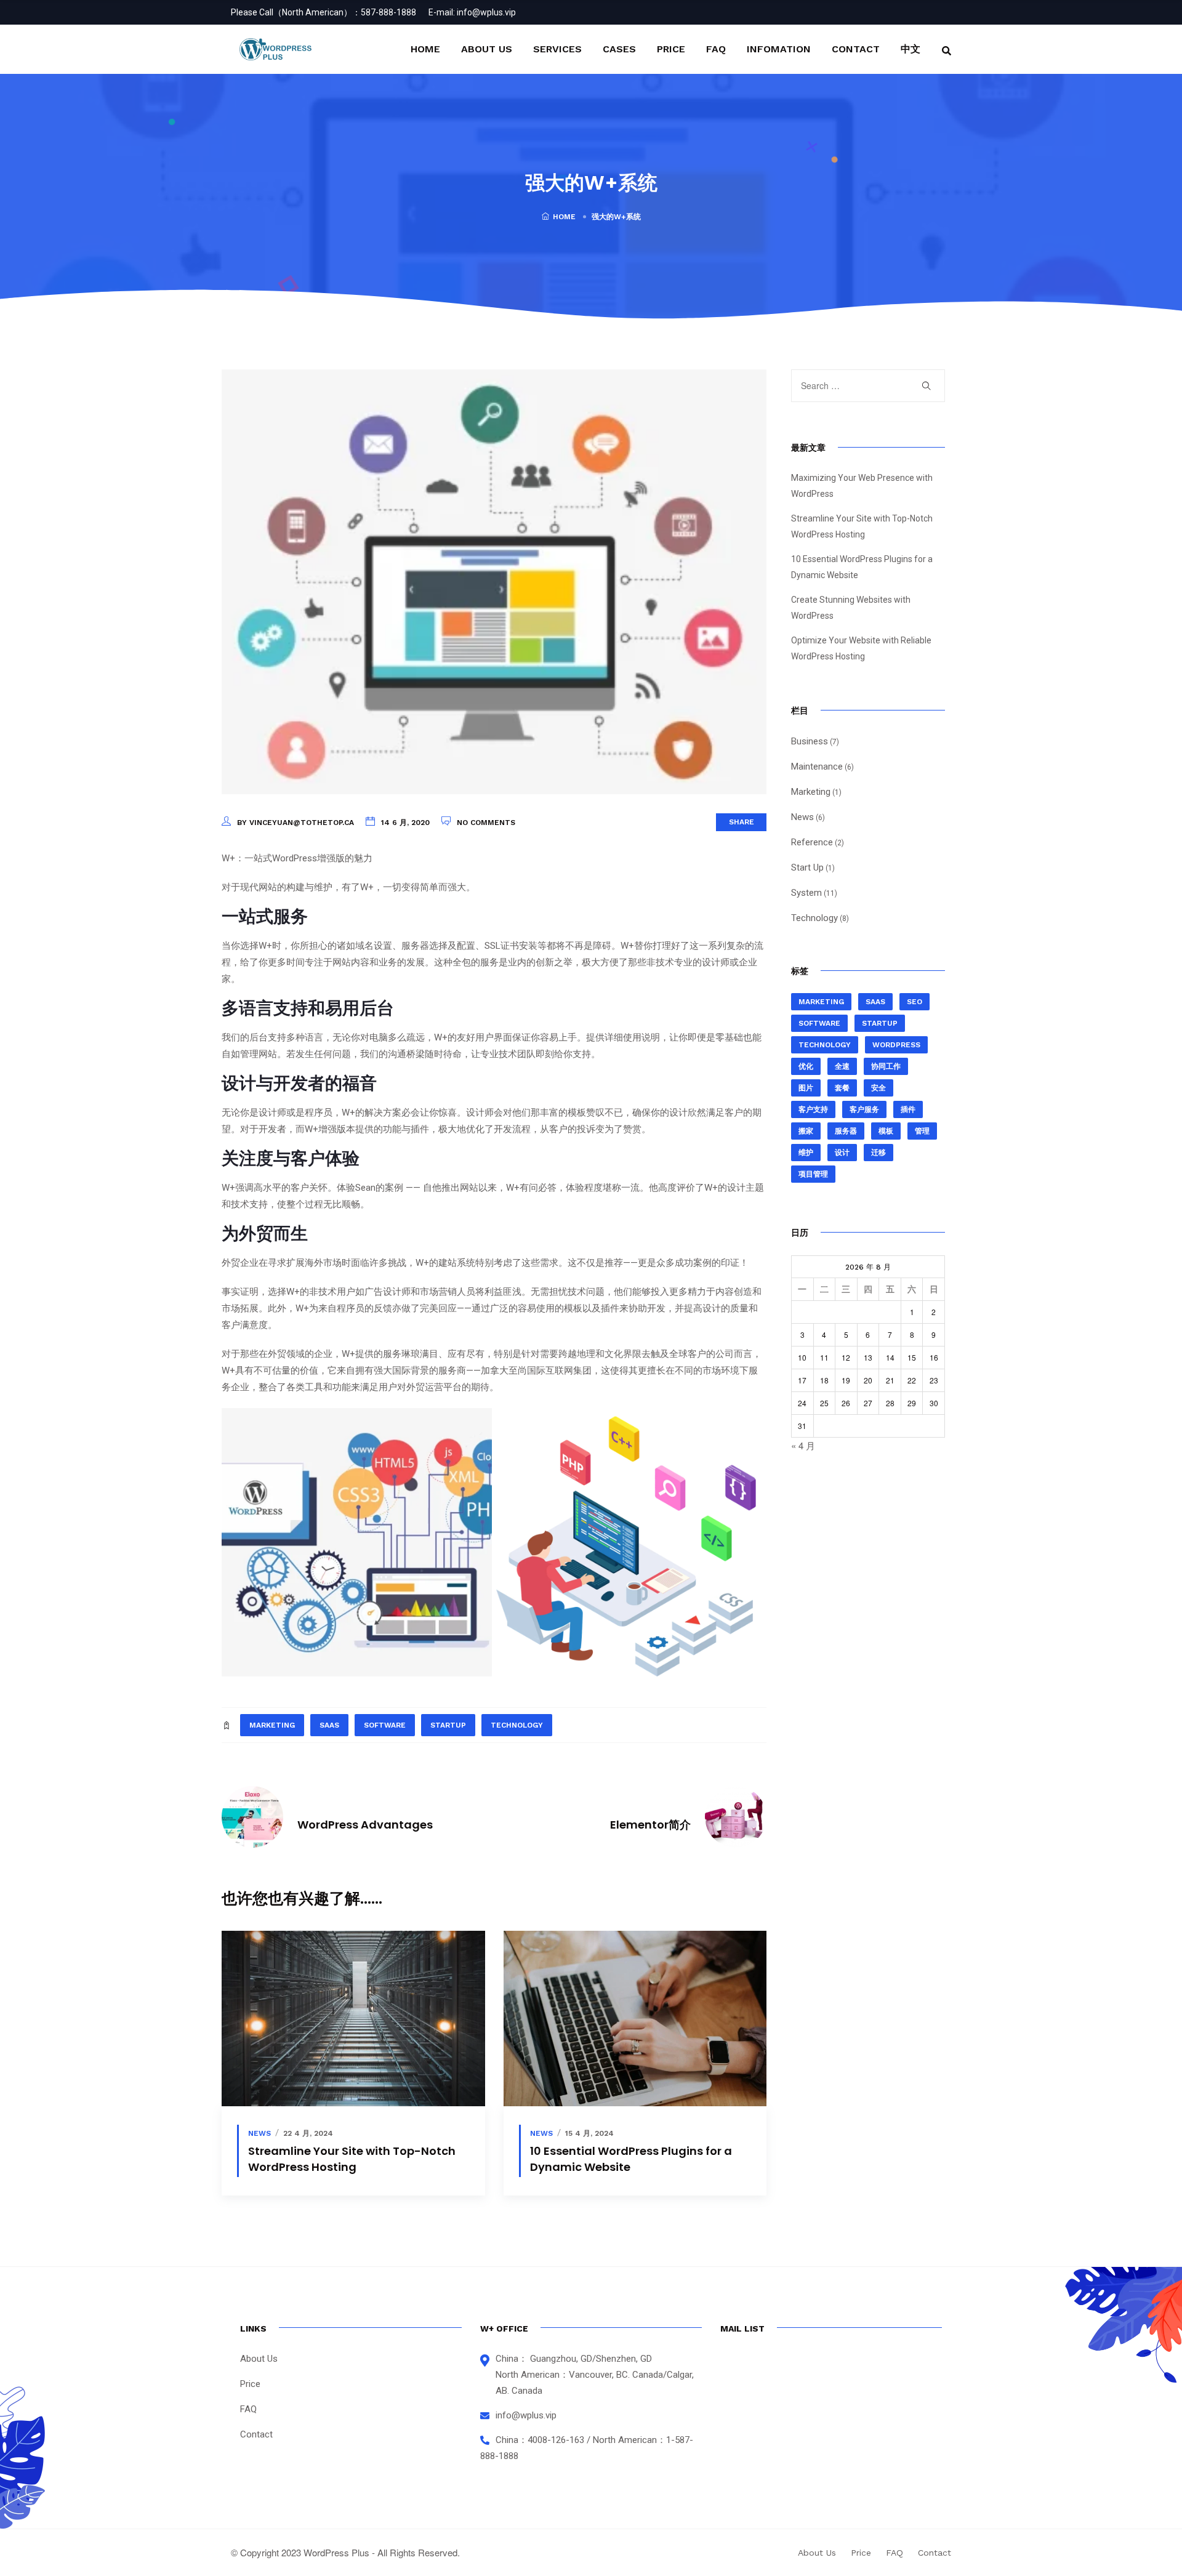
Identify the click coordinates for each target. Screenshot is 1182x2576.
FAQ (716, 49)
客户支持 (813, 1109)
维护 (806, 1153)
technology (517, 1725)
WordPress (896, 1045)
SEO (915, 1002)
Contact (856, 49)
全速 (842, 1066)
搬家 (806, 1131)
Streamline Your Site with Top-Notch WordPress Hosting (352, 2159)
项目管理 (813, 1174)
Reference (812, 842)
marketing (272, 1725)
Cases (619, 49)
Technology (814, 918)
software (385, 1725)
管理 (922, 1131)
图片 (806, 1088)
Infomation (779, 49)
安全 (878, 1088)
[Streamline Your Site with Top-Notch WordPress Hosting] (353, 2019)
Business (810, 741)
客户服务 (864, 1109)
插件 (908, 1109)
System (806, 893)
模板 (886, 1131)
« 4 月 (803, 1445)
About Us (487, 49)
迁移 (878, 1153)
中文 (911, 49)
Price (671, 49)
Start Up (807, 867)
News (259, 2133)
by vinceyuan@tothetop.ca (295, 823)
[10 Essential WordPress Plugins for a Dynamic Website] (635, 2019)
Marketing (811, 792)
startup (448, 1725)
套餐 (842, 1088)
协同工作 (886, 1066)
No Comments (486, 823)
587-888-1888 (388, 12)
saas (329, 1725)
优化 (806, 1066)
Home (425, 49)
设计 (842, 1153)
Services (557, 49)
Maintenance (817, 767)
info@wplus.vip (486, 12)
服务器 (846, 1131)
